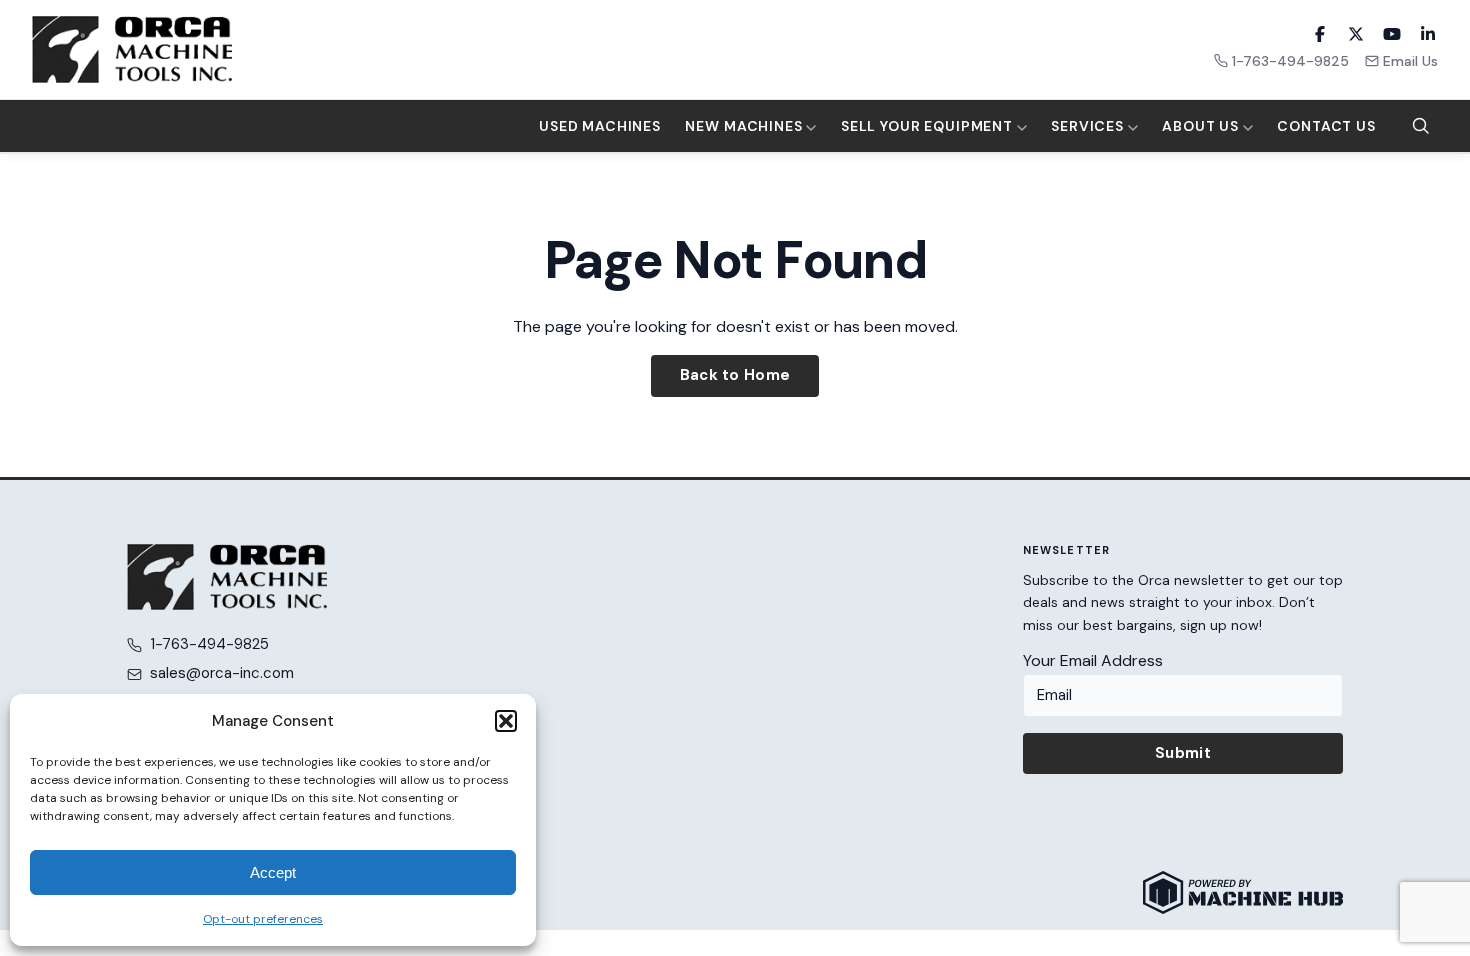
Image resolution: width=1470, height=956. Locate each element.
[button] (506, 721)
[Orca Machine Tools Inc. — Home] (132, 49)
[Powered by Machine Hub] (1243, 892)
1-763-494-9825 (1290, 61)
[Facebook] (1320, 34)
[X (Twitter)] (1356, 34)
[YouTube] (1392, 34)
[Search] (1421, 126)
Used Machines (600, 126)
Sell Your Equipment (929, 126)
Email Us (1410, 61)
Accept (273, 872)
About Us (1202, 126)
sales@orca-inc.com (222, 673)
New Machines (745, 126)
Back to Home (735, 375)
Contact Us (1326, 126)
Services (1089, 126)
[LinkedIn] (1428, 34)
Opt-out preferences (263, 919)
